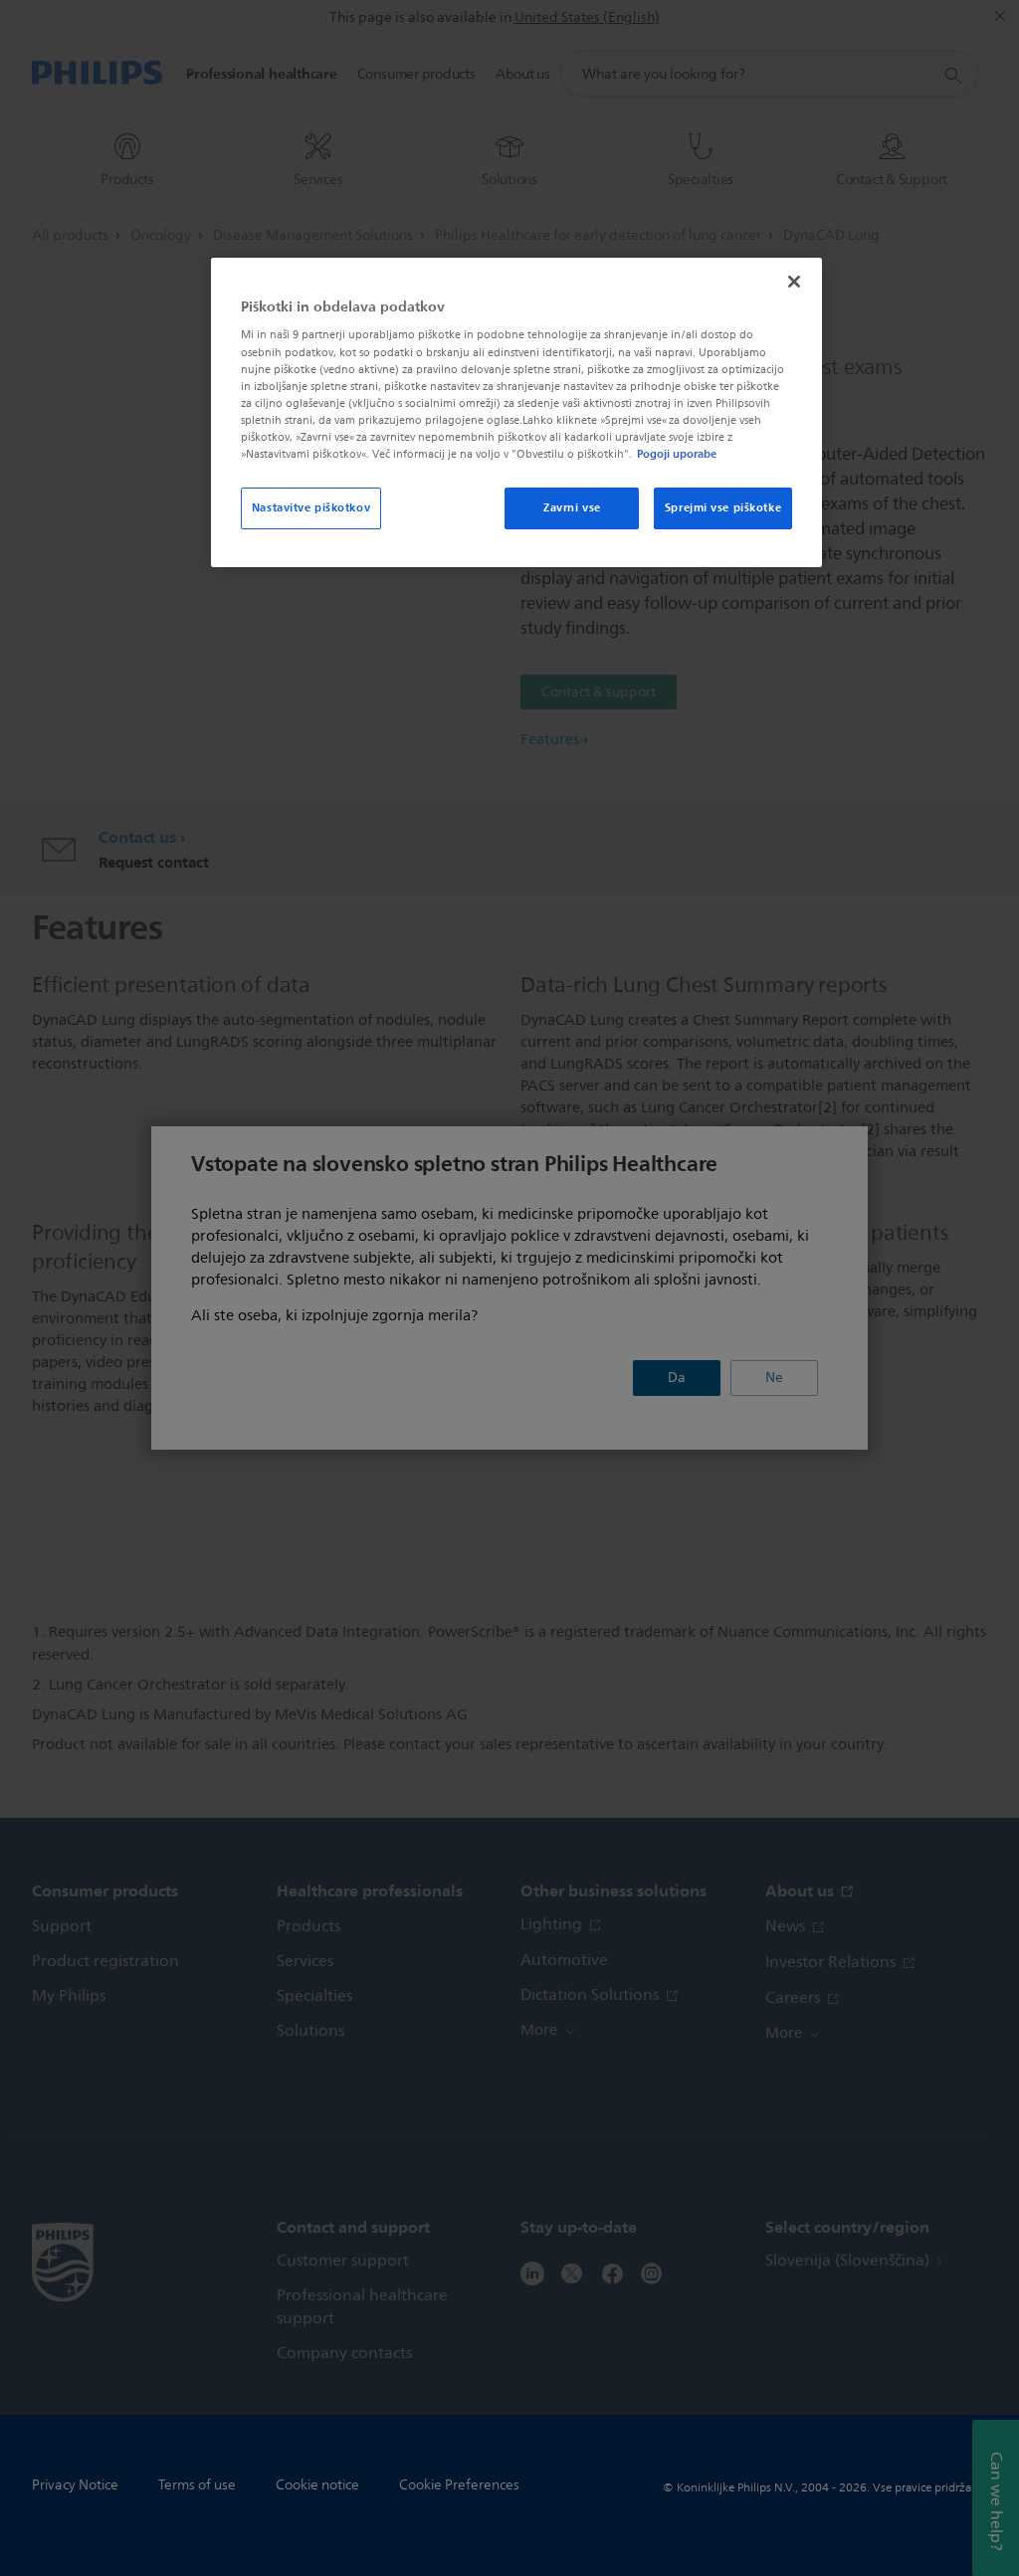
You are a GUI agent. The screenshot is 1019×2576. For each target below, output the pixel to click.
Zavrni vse (572, 507)
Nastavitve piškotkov (311, 507)
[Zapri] (794, 282)
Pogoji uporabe (677, 454)
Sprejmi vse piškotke (723, 507)
